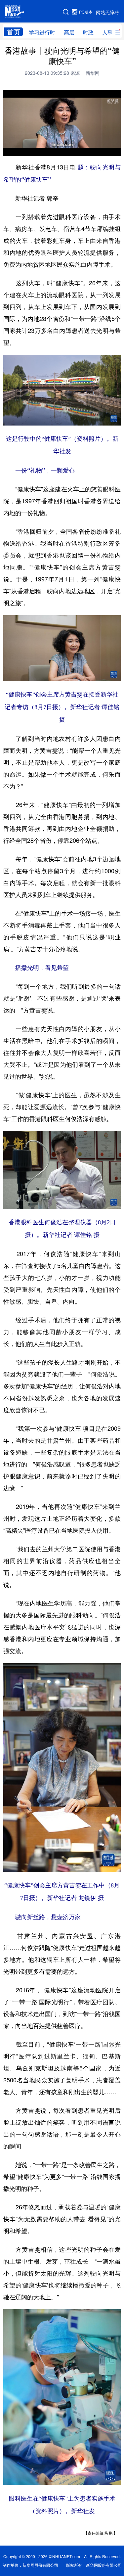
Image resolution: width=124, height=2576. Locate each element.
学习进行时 (42, 32)
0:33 (22, 149)
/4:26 (32, 149)
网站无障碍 (107, 12)
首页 (14, 32)
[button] (9, 149)
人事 (107, 32)
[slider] (97, 149)
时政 (88, 32)
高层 (69, 32)
